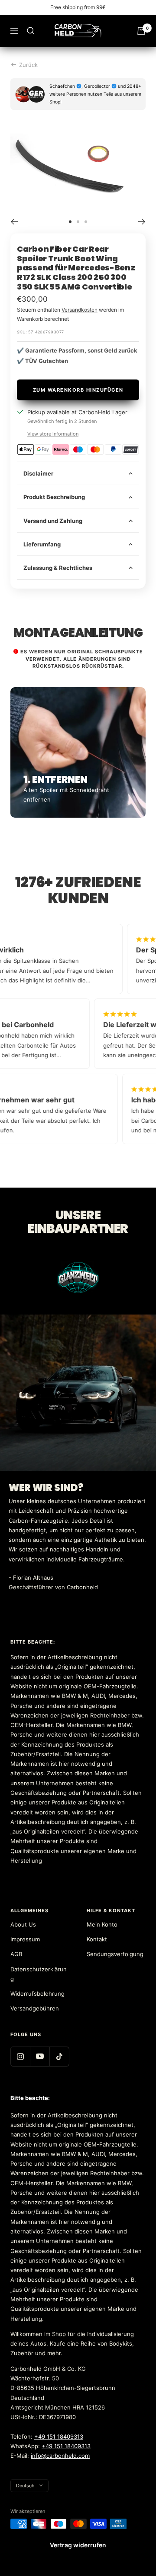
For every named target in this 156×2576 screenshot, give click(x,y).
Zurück (28, 65)
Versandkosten (80, 310)
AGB (16, 1954)
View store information (53, 434)
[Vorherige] (14, 222)
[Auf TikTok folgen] (59, 2056)
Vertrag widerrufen (78, 2545)
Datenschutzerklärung (39, 1974)
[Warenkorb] (141, 31)
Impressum (25, 1939)
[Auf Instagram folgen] (20, 2056)
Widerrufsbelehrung (37, 1994)
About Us (23, 1924)
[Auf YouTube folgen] (40, 2056)
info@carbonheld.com (60, 2456)
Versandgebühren (35, 2008)
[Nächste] (142, 222)
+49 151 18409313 (59, 2436)
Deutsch (25, 2486)
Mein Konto (102, 1924)
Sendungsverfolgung (115, 1954)
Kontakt (97, 1939)
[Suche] (31, 31)
